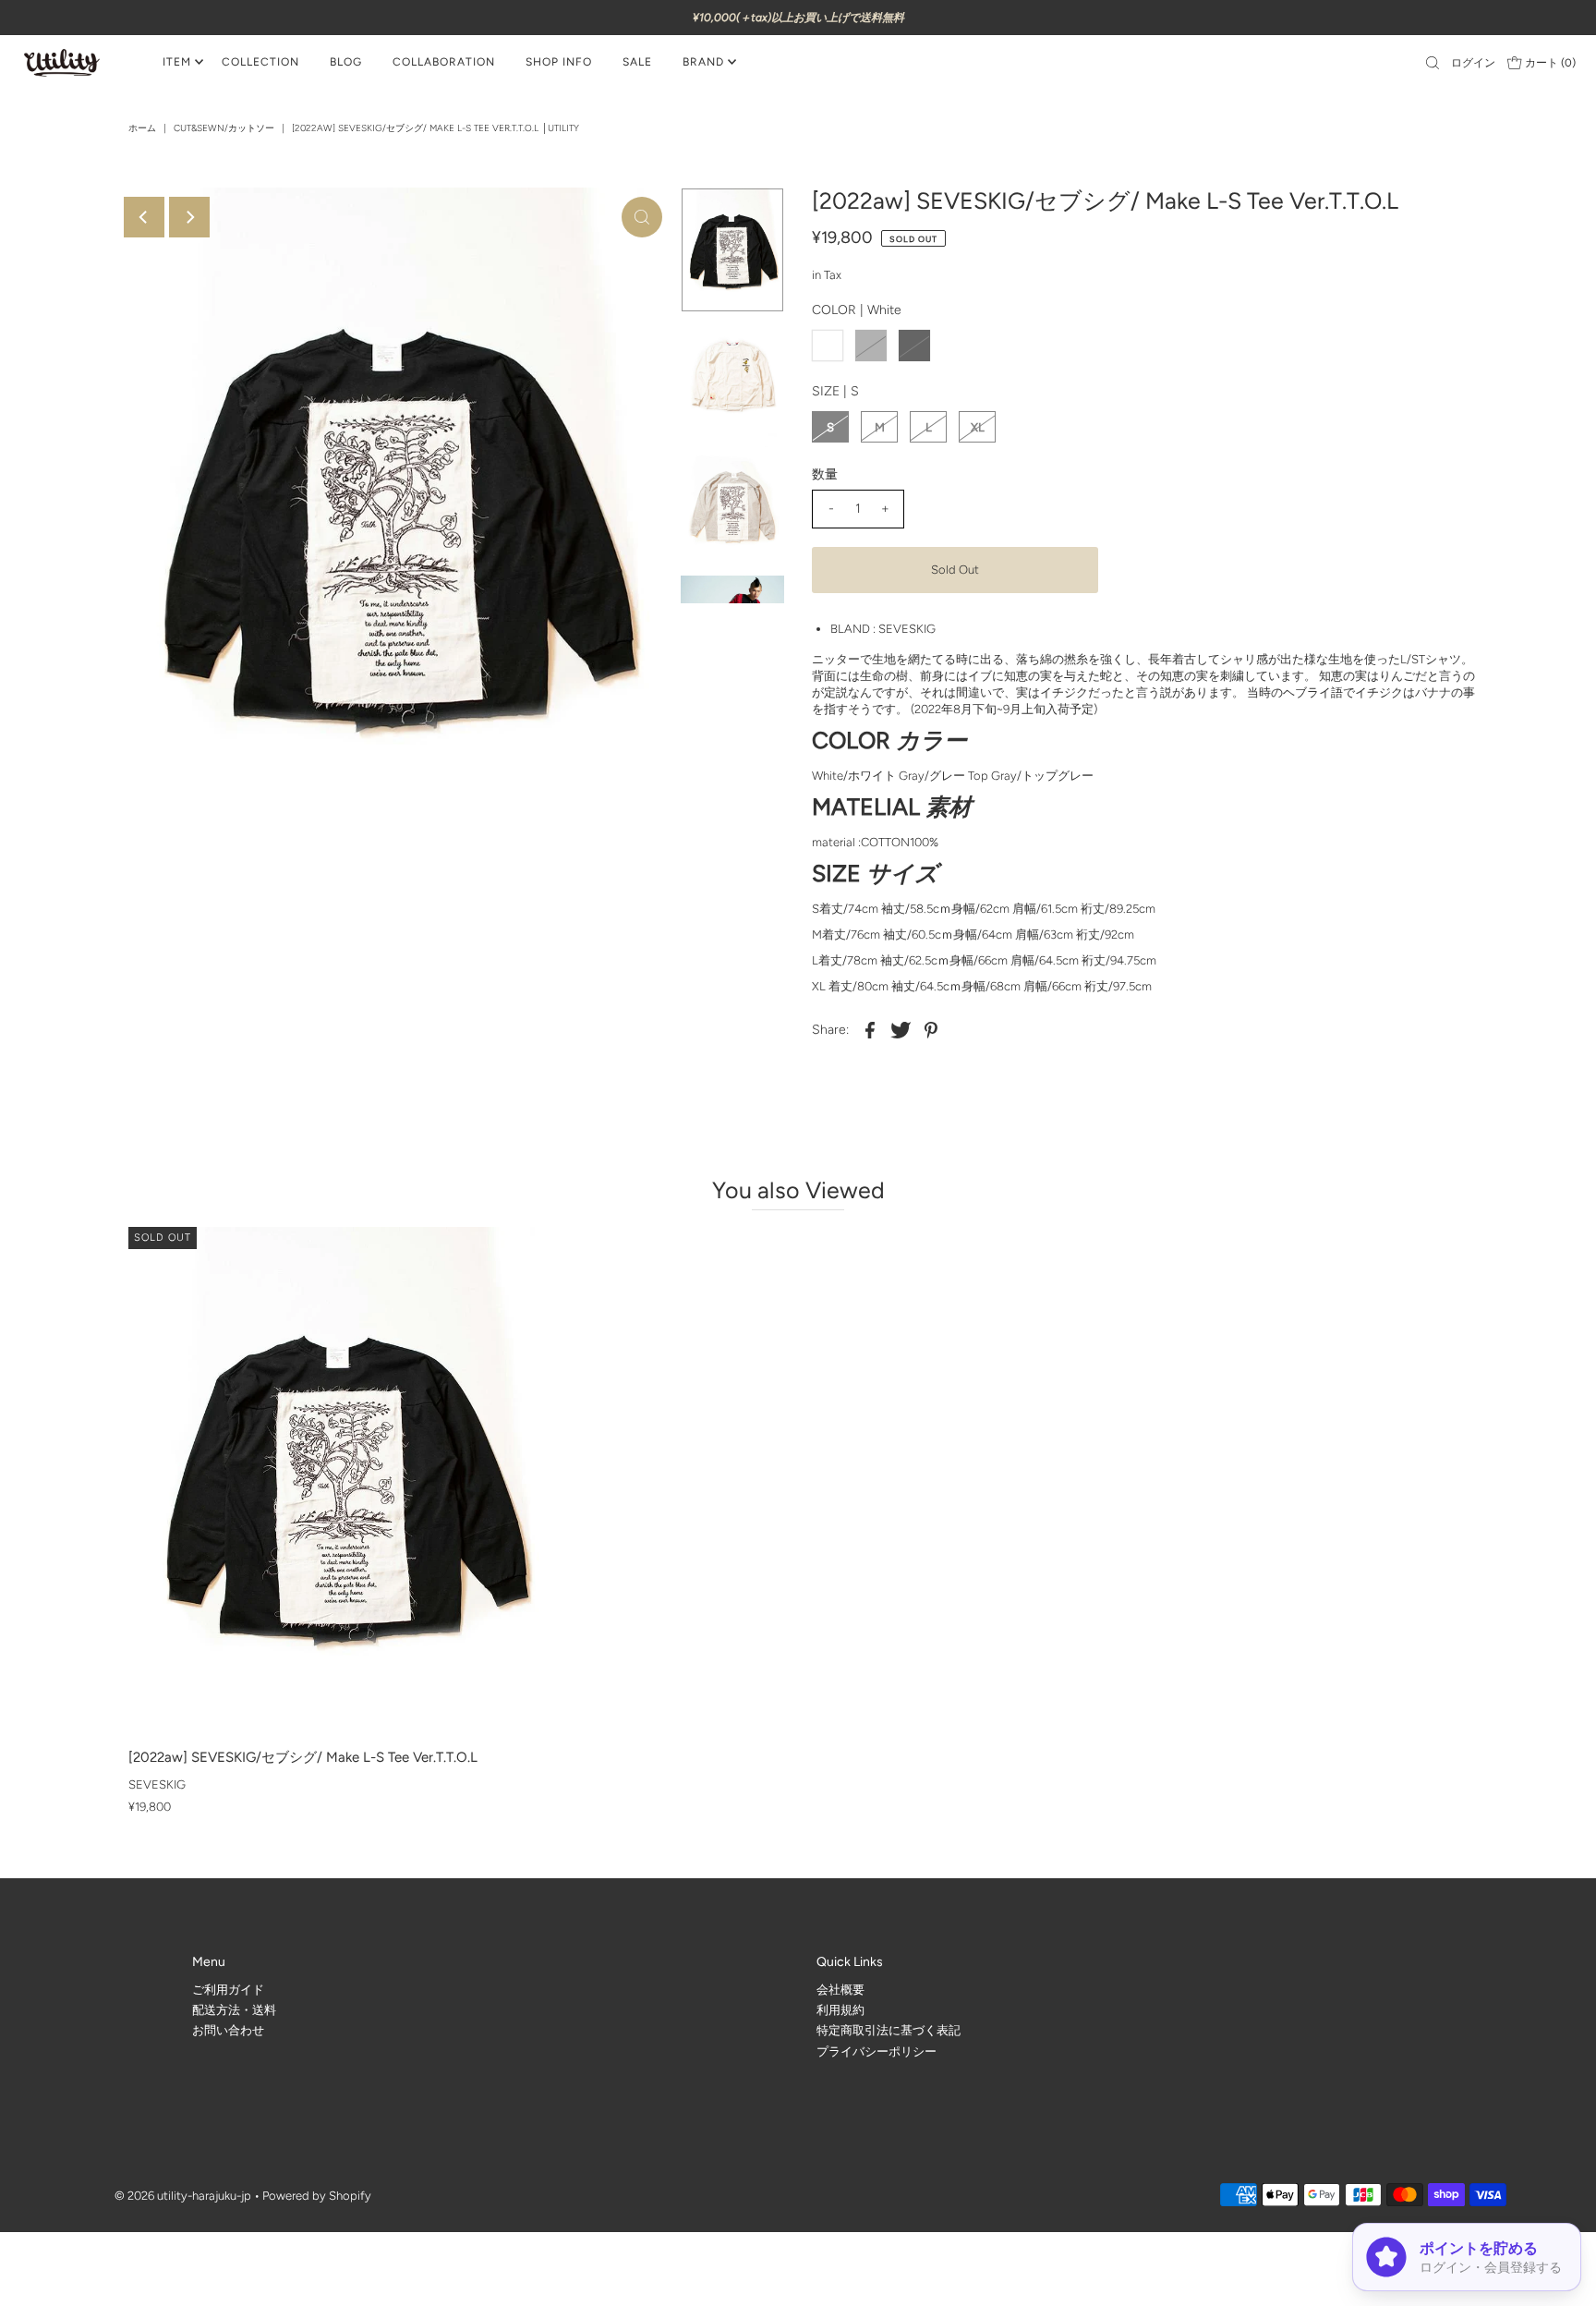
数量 (825, 474)
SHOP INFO (559, 62)
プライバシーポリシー (877, 2051)
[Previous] (144, 217)
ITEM (177, 62)
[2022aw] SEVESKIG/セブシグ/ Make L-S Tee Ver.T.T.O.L (303, 1757)
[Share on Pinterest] (931, 1029)
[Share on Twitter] (901, 1029)
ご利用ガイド (228, 1990)
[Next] (189, 217)
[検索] (1433, 63)
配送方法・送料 (234, 2010)
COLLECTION (260, 62)
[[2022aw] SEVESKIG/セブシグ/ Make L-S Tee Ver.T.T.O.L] (342, 1484)
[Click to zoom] (642, 217)
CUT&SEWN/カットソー (224, 128)
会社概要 (840, 1990)
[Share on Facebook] (870, 1029)
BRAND (703, 62)
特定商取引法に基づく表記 (889, 2030)
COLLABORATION (444, 62)
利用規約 (840, 2010)
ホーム (142, 128)
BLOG (346, 62)
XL (978, 427)
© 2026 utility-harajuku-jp (183, 2196)
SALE (637, 62)
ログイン (1473, 63)
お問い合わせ (228, 2030)
